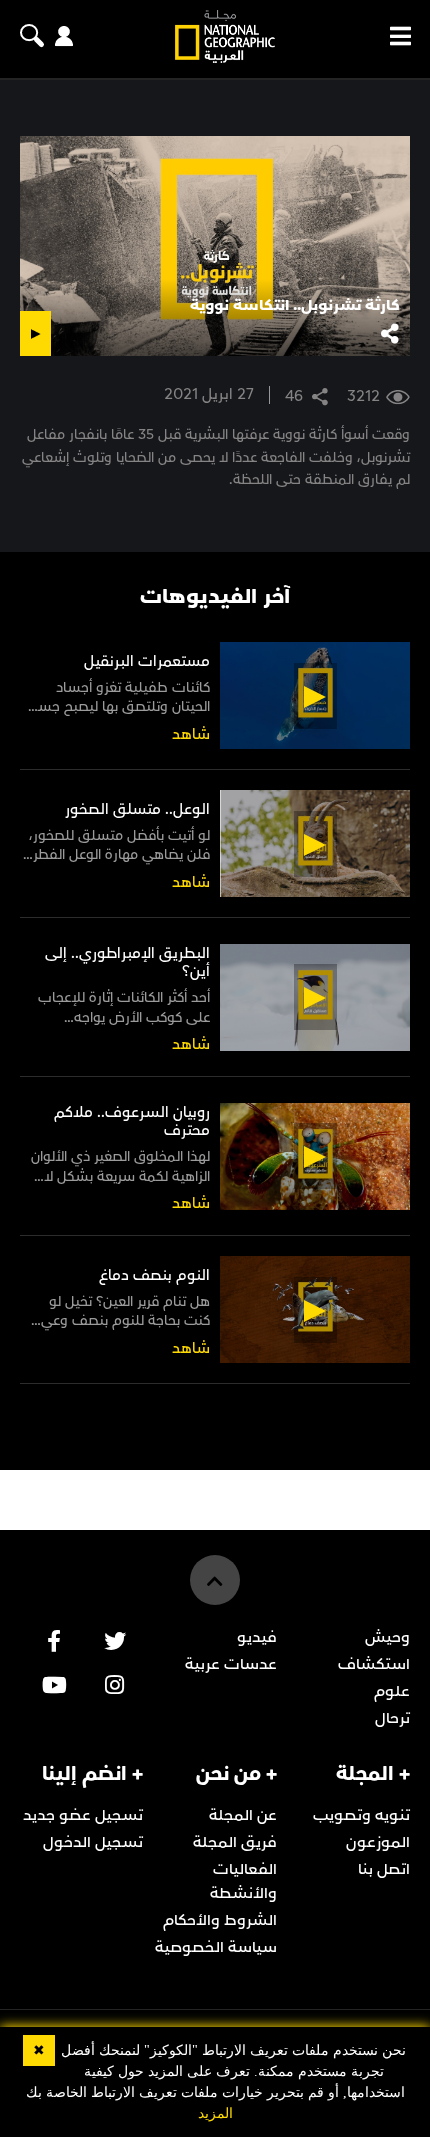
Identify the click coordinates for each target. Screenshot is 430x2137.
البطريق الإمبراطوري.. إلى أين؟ (127, 962)
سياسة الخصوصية (216, 1947)
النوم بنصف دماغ (154, 1275)
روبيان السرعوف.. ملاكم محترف (132, 1121)
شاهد (191, 734)
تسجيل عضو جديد (83, 1815)
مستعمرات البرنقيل (147, 661)
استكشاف (374, 1664)
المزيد (215, 2113)
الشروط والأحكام (220, 1920)
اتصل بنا (384, 1869)
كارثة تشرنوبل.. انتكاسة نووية (295, 305)
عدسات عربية (231, 1664)
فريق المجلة (235, 1842)
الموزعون (378, 1842)
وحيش (387, 1637)
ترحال (392, 1718)
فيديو (257, 1637)
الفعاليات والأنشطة (243, 1881)
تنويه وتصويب (361, 1815)
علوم (392, 1691)
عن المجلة (243, 1815)
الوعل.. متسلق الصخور (137, 809)
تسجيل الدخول (93, 1842)
